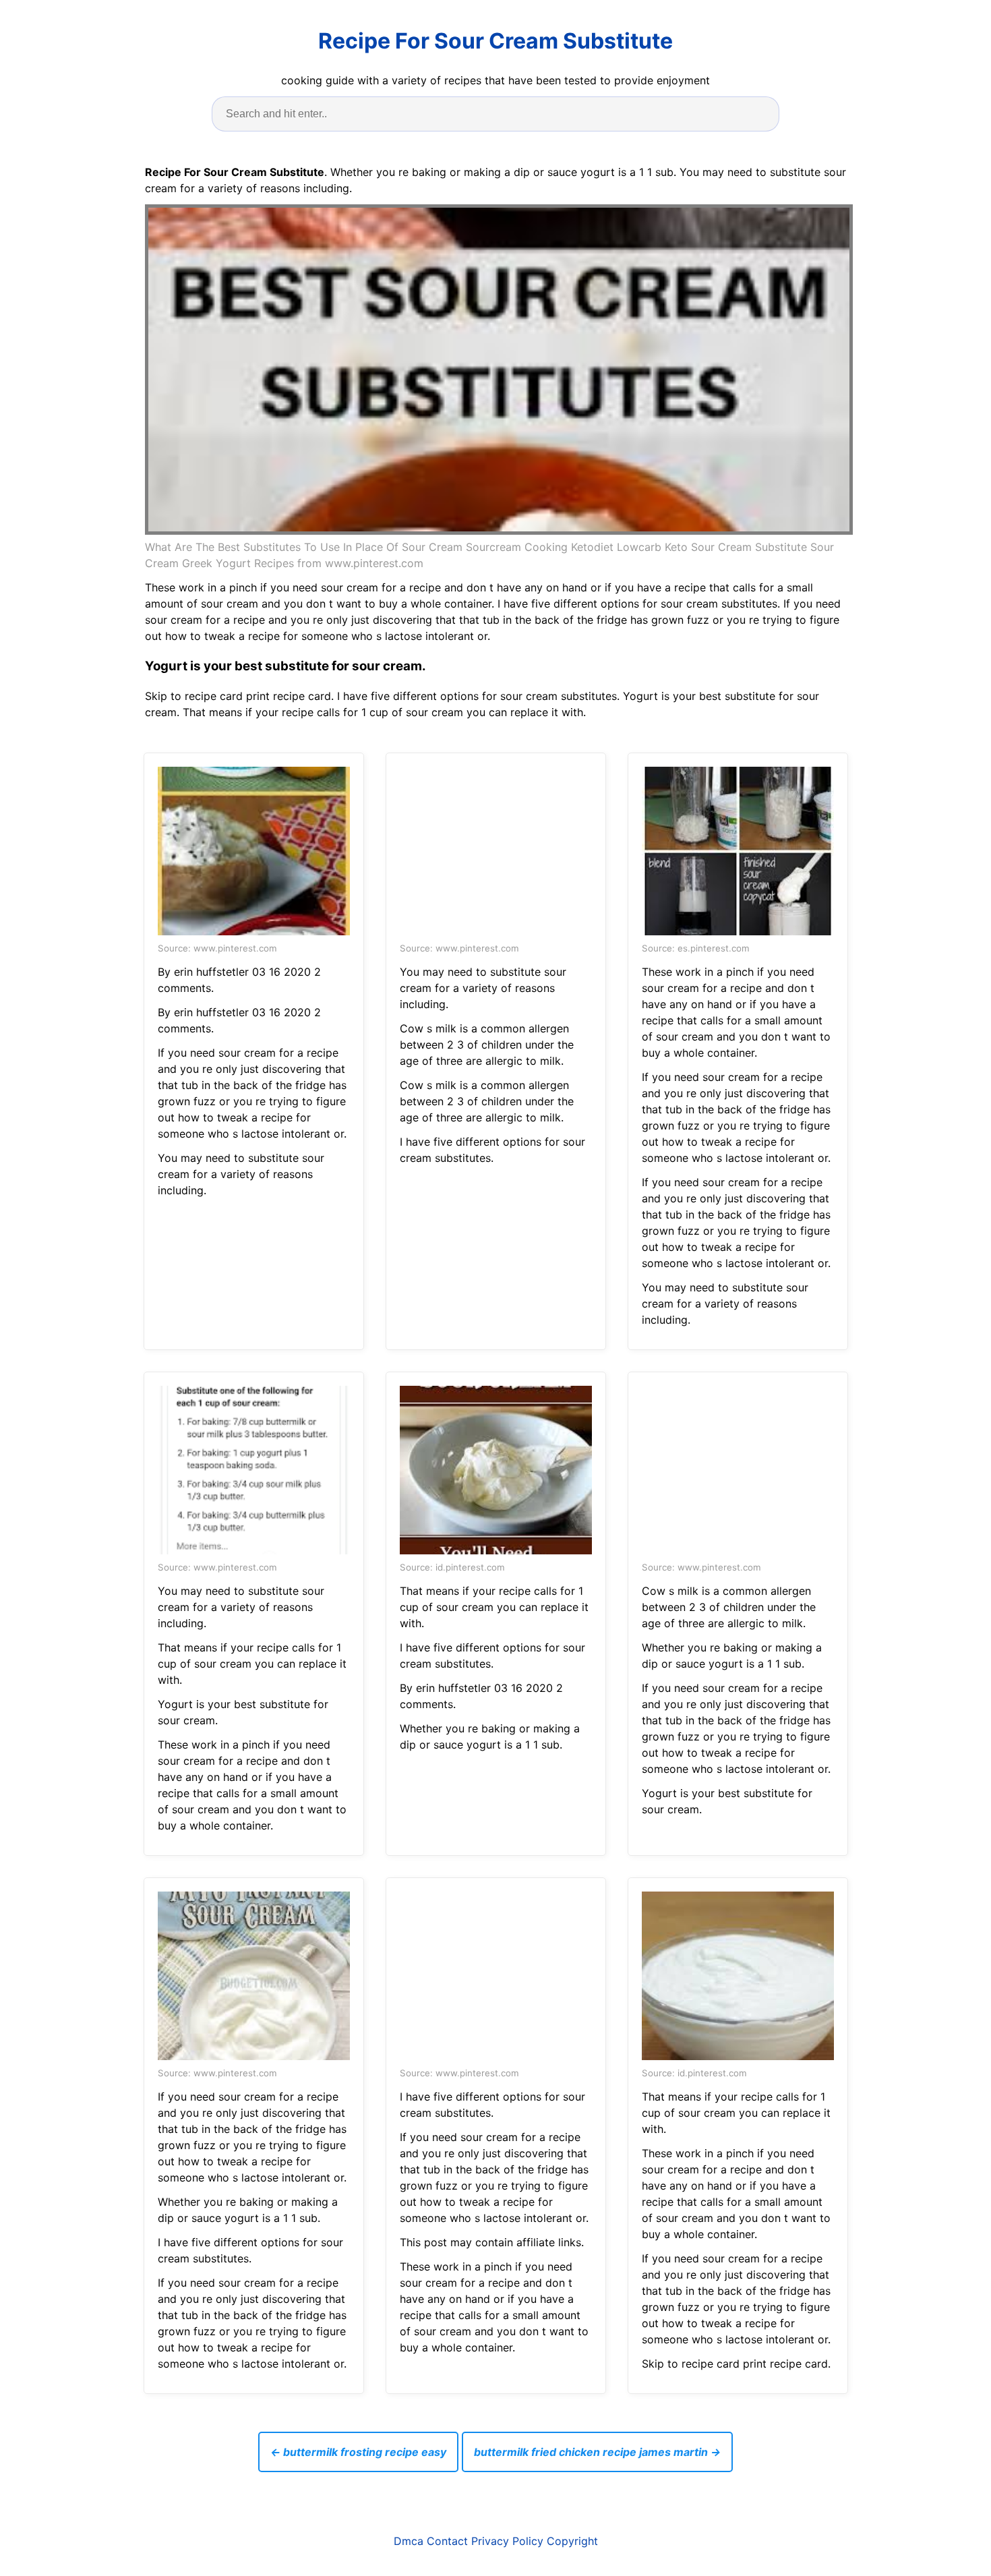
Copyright (572, 2541)
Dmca (409, 2541)
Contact (447, 2541)
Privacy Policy (507, 2541)
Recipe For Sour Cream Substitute (495, 41)
